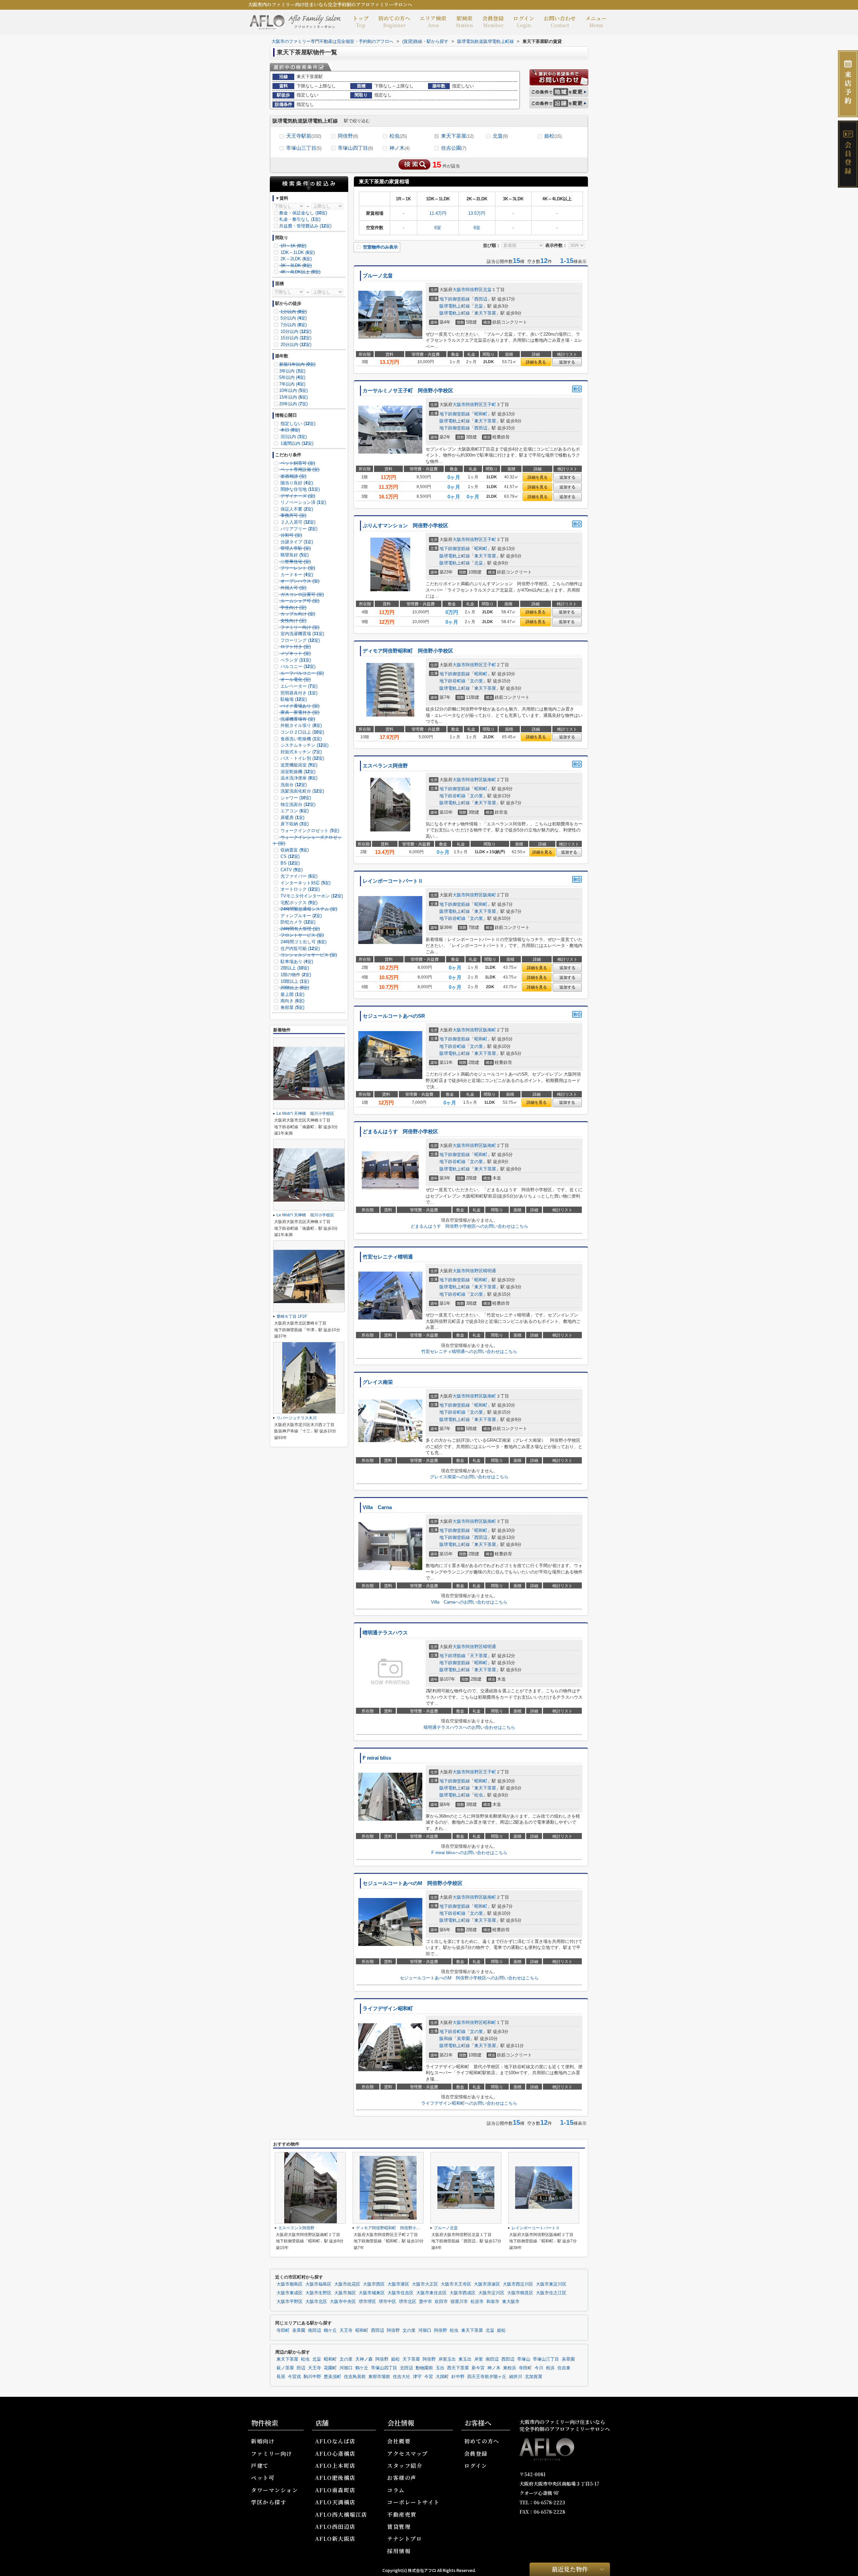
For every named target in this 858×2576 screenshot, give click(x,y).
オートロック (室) (299, 889)
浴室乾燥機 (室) (297, 772)
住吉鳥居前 (355, 2377)
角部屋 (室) (292, 1007)
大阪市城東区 (372, 2293)
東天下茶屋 (457, 136)
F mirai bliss (377, 1758)
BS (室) (289, 863)
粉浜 (550, 2368)
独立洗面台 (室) (297, 804)
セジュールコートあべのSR (394, 1016)
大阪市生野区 (318, 2293)
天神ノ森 (364, 2359)
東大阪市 (511, 2302)
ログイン (524, 21)
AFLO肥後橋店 (335, 2478)
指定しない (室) (297, 424)
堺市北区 (408, 2302)
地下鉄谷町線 (452, 681)
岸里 (479, 2359)
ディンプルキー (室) (300, 916)
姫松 (553, 136)
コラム (396, 2490)
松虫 (398, 136)
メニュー (596, 21)
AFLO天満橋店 (335, 2502)
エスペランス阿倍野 (385, 766)
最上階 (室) (292, 994)
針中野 (458, 2377)
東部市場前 (379, 2377)
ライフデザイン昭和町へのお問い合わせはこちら (469, 2103)
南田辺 (315, 2330)
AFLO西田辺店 (335, 2527)
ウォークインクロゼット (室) (309, 831)
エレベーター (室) (298, 686)
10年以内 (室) (293, 390)
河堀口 (425, 2330)
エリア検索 (433, 21)
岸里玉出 (447, 2359)
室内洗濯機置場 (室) (302, 634)
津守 (417, 2377)
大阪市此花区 (347, 2284)
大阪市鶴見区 (520, 2293)
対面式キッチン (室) (300, 752)
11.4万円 (438, 213)
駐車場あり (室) (296, 962)
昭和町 (481, 414)
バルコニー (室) (297, 666)
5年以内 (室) (292, 377)
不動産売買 (402, 2515)
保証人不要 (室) (296, 509)
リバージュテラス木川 (297, 1418)
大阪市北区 (316, 2302)
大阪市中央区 (343, 2302)
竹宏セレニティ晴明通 (388, 1257)
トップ (361, 21)
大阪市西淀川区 (518, 2284)
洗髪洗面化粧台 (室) (302, 791)
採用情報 (399, 2551)
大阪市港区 (398, 2284)
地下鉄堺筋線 (452, 1656)
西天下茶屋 (458, 2368)
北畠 (500, 136)
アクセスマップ (408, 2454)
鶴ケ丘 (330, 2330)
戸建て (260, 2466)
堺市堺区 (367, 2302)
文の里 (476, 681)
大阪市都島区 (290, 2284)
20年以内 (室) (293, 404)
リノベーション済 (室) (303, 502)
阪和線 (446, 2039)
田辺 (301, 2368)
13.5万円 (477, 213)
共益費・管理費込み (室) (305, 226)
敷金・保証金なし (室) (303, 213)
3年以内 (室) (292, 371)
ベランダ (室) (295, 660)
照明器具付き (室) (298, 693)
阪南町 (489, 780)
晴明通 (489, 1271)
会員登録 (493, 21)
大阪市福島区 (318, 2284)
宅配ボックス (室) (298, 903)
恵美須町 (332, 2377)
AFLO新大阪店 (335, 2539)
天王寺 (346, 2330)
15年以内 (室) (293, 397)
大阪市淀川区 (491, 2293)
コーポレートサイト (413, 2502)
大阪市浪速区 (487, 2284)
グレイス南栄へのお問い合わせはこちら (469, 1477)
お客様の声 (402, 2478)
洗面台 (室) (293, 785)
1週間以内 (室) (296, 443)
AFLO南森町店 (335, 2490)
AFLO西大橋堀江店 (341, 2515)
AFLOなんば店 (335, 2441)
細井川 (516, 2377)
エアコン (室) (294, 811)
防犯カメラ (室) (297, 922)
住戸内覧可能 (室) (299, 948)
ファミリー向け (272, 2454)
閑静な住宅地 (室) (299, 489)
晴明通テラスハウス (385, 1633)
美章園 (463, 2039)
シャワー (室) (295, 798)
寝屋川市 (459, 2302)
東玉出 (465, 2359)
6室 (438, 228)
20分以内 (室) (295, 345)
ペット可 (263, 2478)
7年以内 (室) (292, 384)
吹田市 (441, 2302)
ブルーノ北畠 (378, 276)
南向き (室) (292, 1001)
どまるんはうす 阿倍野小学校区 (400, 1132)
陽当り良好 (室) (296, 483)
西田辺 (481, 299)
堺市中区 (387, 2302)
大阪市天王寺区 (456, 2284)
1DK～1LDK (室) (297, 252)
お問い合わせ (560, 21)
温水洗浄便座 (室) (298, 778)
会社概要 (399, 2441)
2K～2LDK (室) (295, 259)
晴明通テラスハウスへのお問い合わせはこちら (469, 1727)
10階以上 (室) (294, 981)
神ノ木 (400, 148)
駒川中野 (312, 2377)
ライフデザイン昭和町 (388, 2009)
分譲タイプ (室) (296, 542)
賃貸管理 (399, 2527)
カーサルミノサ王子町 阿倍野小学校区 (408, 391)
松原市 (477, 2302)
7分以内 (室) (293, 325)
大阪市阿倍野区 (468, 290)
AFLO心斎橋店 (335, 2454)
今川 (539, 2368)
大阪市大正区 (425, 2284)
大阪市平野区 (290, 2302)
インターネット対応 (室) (305, 883)
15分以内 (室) (295, 338)
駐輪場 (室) (293, 699)
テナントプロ (405, 2539)
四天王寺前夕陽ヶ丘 (487, 2377)
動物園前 (424, 2368)
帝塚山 (524, 2359)
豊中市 (425, 2302)
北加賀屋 (534, 2377)
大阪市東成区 (290, 2293)
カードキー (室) (296, 575)
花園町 (330, 2368)
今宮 (429, 2377)
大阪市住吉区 (401, 2293)
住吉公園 (454, 148)
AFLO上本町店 (335, 2466)
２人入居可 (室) (297, 522)
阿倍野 (348, 136)
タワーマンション (274, 2490)
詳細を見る (536, 362)
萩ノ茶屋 (285, 2368)
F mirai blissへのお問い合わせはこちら (469, 1853)
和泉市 (493, 2302)
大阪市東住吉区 (432, 2293)
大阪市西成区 (463, 2293)
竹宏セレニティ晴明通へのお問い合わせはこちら (469, 1351)
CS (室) (289, 856)
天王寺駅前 (304, 136)
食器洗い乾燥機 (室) (300, 739)
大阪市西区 (374, 2284)
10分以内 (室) (295, 331)
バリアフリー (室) (298, 529)
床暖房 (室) (292, 818)
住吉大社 (402, 2377)
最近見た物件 (570, 2569)
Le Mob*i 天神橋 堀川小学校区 (305, 1113)
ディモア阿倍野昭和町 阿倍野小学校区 (408, 651)
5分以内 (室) (293, 318)
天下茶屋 (479, 1656)
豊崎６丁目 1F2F (292, 1316)
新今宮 (478, 2368)
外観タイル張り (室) (300, 725)
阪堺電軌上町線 (455, 306)
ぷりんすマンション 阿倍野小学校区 (405, 526)
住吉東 (564, 2368)
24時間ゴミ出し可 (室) (303, 942)
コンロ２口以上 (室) (302, 732)
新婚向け (263, 2441)
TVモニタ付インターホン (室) (311, 896)
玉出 (440, 2368)
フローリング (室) (299, 640)
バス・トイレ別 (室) (302, 758)
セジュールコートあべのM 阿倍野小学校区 (413, 1883)
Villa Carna (377, 1507)
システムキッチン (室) (304, 745)
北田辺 (406, 2368)
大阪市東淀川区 (551, 2284)
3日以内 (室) (293, 437)
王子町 (489, 404)
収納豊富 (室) (294, 850)
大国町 (442, 2377)
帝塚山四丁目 (355, 148)
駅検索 (464, 21)
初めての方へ (394, 21)
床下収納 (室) (294, 824)
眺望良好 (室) (294, 555)
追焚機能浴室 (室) (298, 765)
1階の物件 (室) (295, 975)
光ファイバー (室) (298, 876)
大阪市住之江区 (551, 2293)
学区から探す (269, 2502)
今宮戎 (294, 2377)
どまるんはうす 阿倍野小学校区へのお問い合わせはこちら (469, 1226)
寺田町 (283, 2330)
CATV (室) (291, 870)
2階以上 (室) (294, 968)
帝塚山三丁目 (304, 148)
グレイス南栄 (378, 1382)
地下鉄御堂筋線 (455, 299)
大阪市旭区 (345, 2293)
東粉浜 (510, 2368)
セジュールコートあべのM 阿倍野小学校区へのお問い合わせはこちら (469, 1978)
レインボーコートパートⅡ (393, 881)
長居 (281, 2377)
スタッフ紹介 (405, 2466)
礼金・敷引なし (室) (300, 219)
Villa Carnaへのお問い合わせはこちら (469, 1602)
